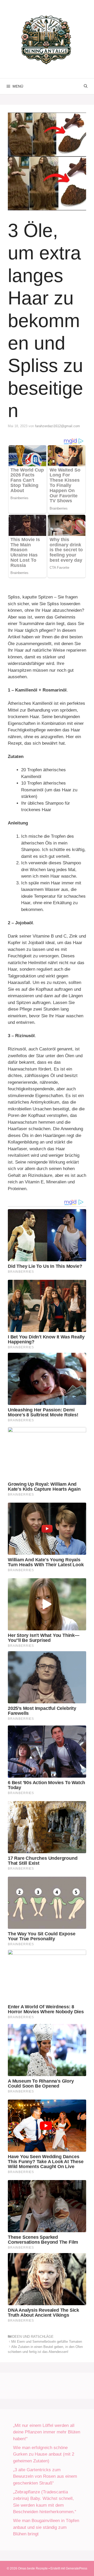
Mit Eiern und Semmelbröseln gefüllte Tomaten (47, 2342)
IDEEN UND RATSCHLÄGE (32, 2337)
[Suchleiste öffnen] (86, 86)
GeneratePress (77, 2568)
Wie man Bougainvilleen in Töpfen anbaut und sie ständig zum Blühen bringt (46, 2527)
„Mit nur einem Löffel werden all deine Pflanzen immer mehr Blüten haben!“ (47, 2432)
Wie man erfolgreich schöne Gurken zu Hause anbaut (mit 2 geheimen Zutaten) (44, 2454)
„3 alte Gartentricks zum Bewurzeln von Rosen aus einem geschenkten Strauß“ (45, 2476)
